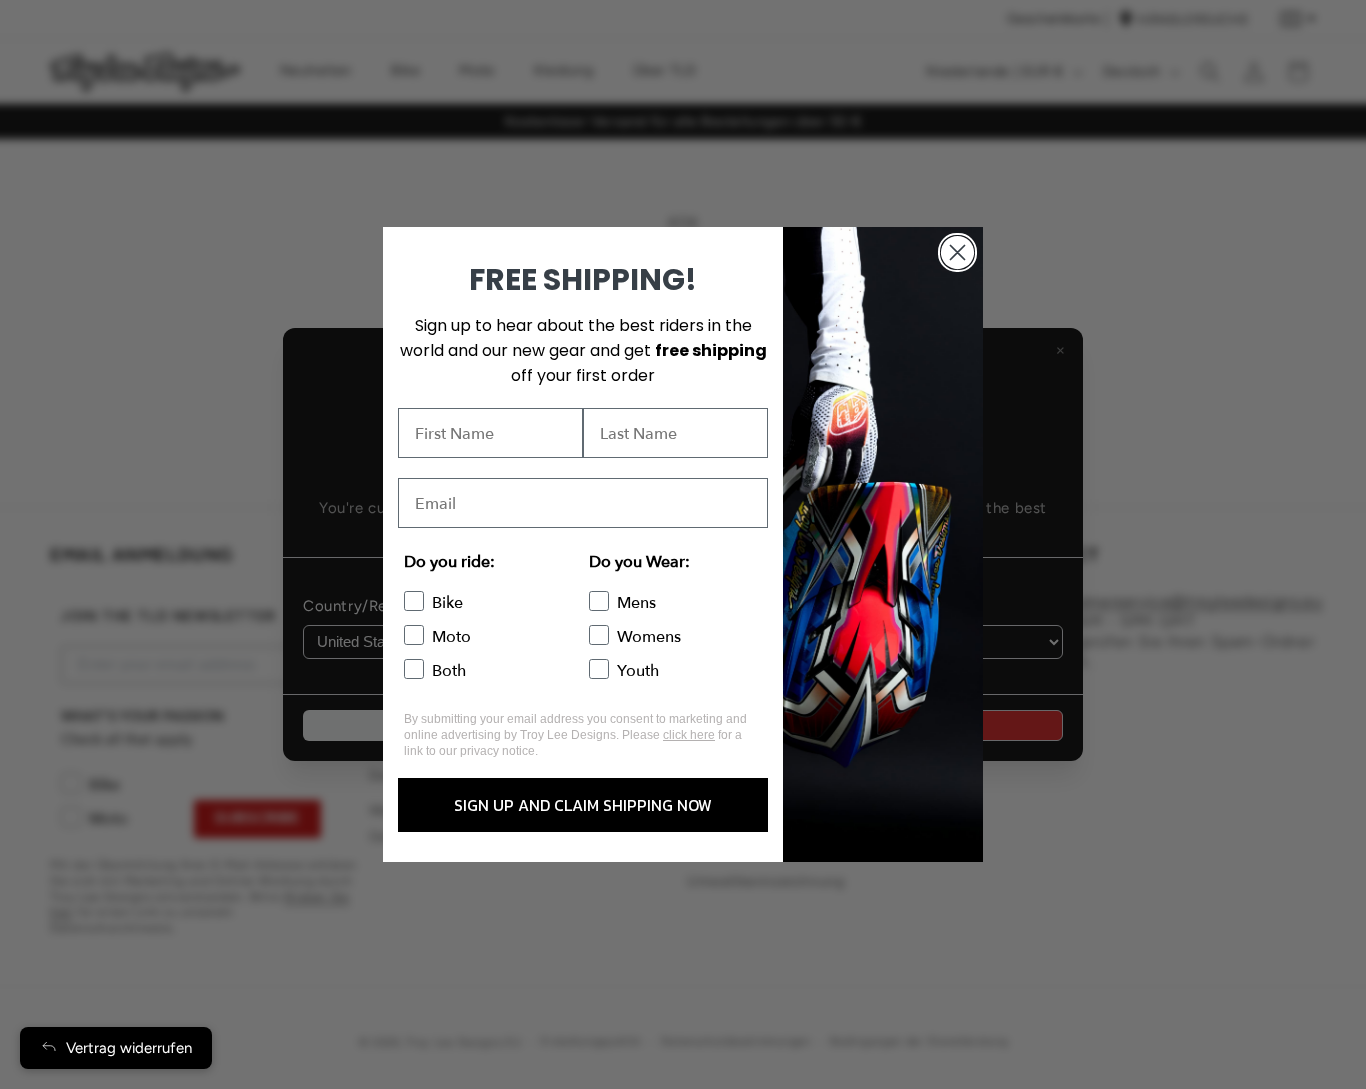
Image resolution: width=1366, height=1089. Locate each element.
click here (689, 735)
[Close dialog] (957, 252)
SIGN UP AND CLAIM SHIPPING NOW (583, 805)
